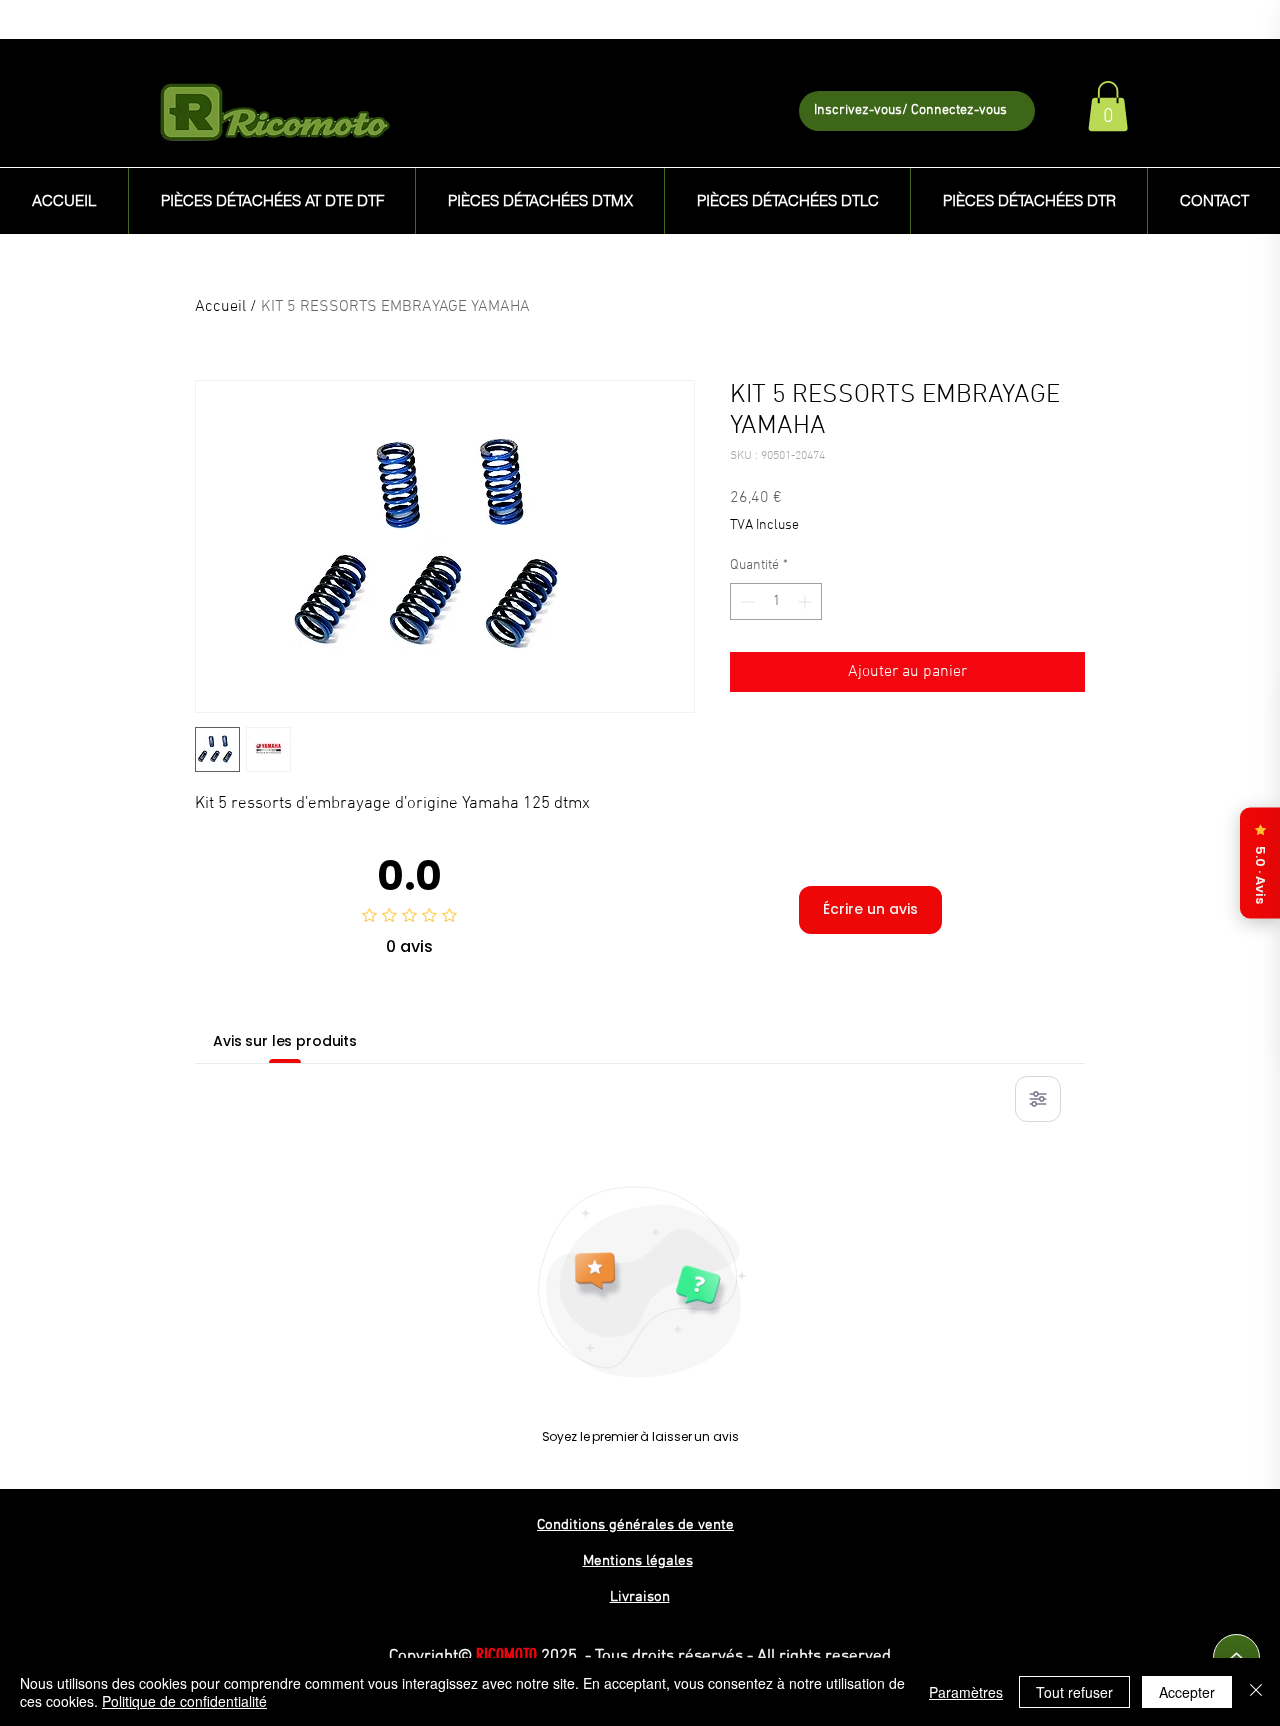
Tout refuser (1074, 1692)
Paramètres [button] (966, 1692)
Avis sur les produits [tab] (285, 1041)
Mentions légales (638, 1561)
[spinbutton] (776, 601)
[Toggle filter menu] (1038, 1099)
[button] (1108, 106)
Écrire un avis (870, 909)
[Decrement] (745, 601)
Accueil (220, 307)
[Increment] (806, 601)
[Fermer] (1256, 1692)
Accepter (1187, 1692)
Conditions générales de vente (635, 1525)
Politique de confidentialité (184, 1701)
